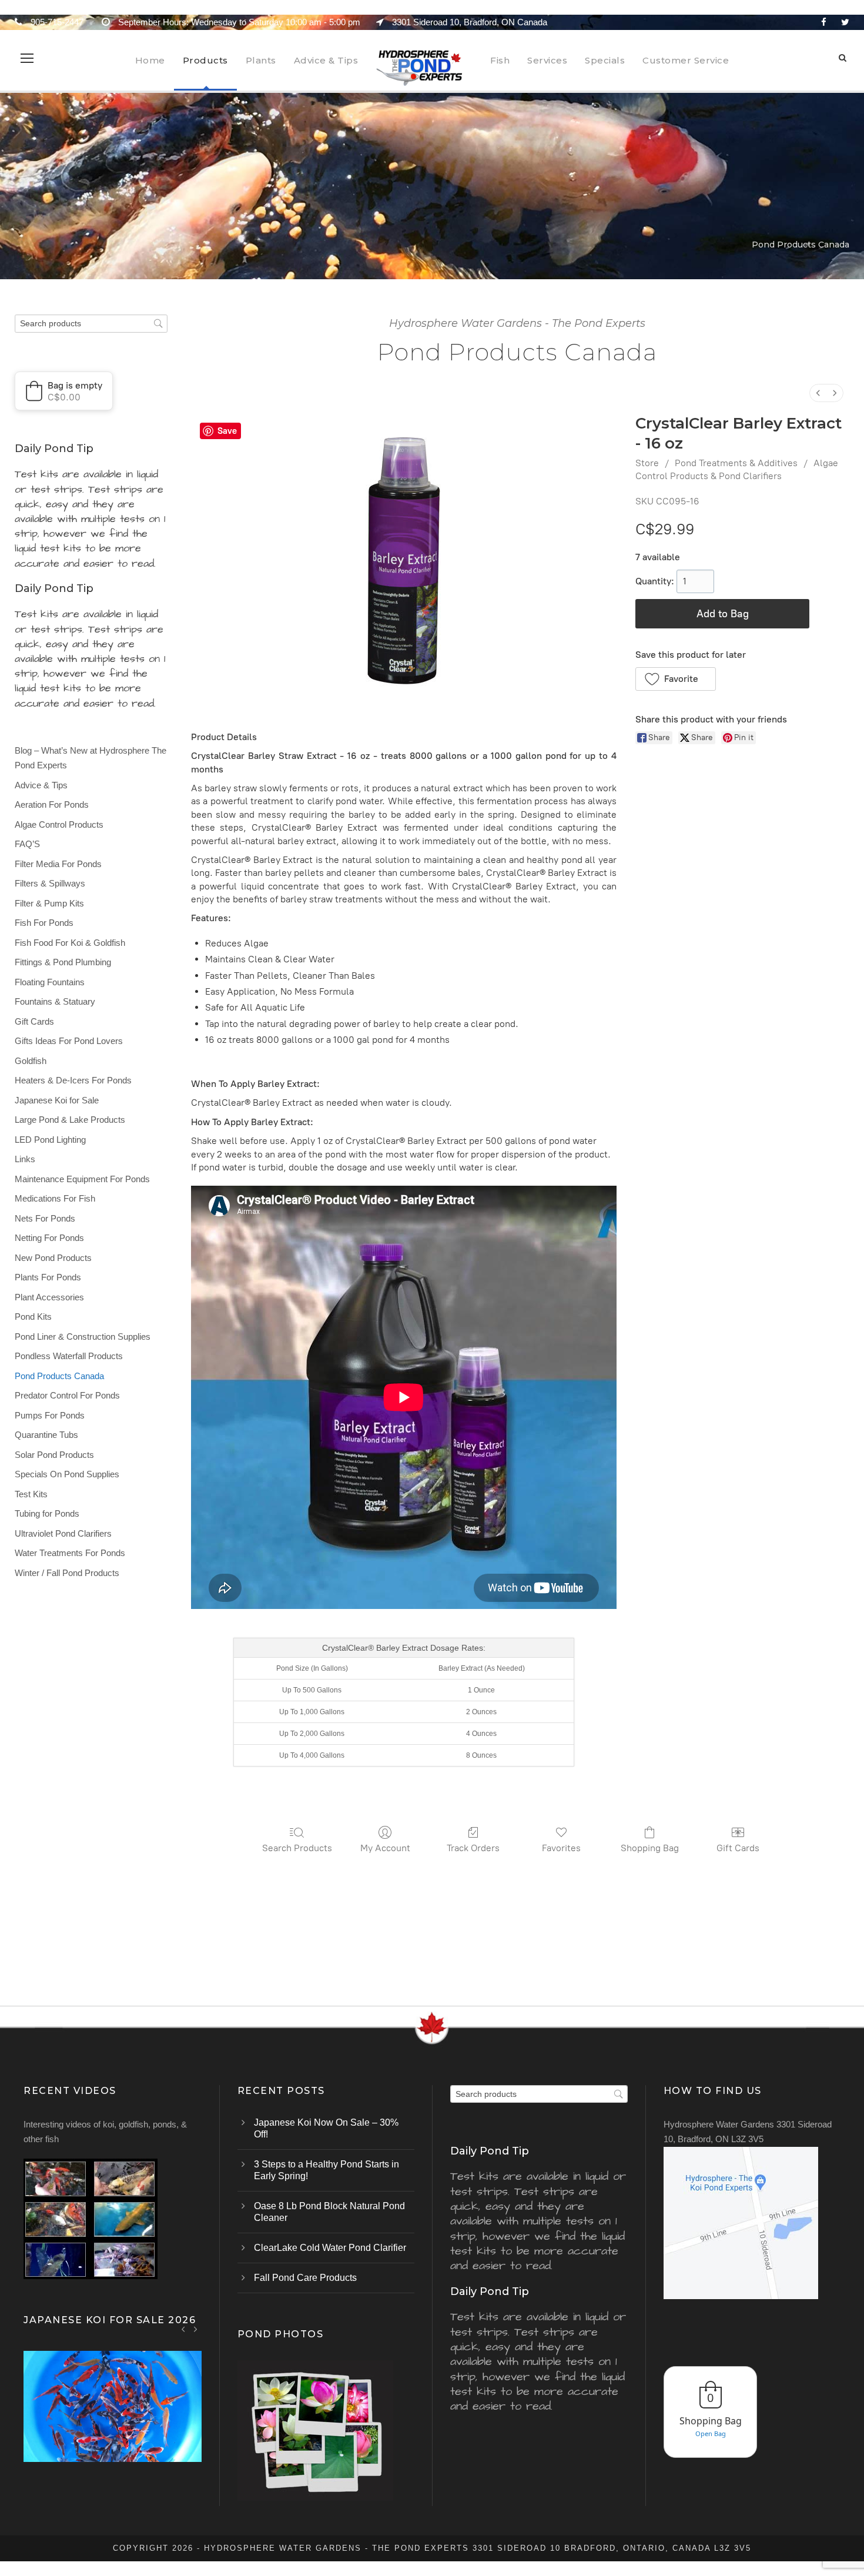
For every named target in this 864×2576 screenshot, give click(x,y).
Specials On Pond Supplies (67, 1474)
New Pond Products (53, 1258)
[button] (676, 679)
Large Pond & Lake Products (70, 1120)
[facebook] (824, 22)
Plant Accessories (49, 1297)
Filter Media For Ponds (58, 864)
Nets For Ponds (45, 1218)
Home (150, 60)
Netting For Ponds (49, 1238)
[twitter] (845, 22)
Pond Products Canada (59, 1376)
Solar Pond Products (54, 1455)
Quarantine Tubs (46, 1435)
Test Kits (31, 1494)
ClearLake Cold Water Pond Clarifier (330, 2248)
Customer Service (686, 60)
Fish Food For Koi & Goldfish (70, 943)
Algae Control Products (59, 824)
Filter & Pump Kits (49, 903)
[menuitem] (818, 393)
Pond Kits (33, 1317)
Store (647, 463)
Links (25, 1159)
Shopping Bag (650, 1848)
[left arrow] (184, 2329)
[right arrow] (195, 2329)
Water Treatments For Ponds (70, 1553)
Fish (500, 60)
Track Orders (473, 1848)
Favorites (561, 1848)
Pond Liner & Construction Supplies (83, 1336)
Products (205, 60)
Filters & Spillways (50, 883)
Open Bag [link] (711, 2433)
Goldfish (31, 1061)
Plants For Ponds (48, 1277)
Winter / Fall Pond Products (67, 1573)
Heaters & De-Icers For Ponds (73, 1080)
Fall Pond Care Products (305, 2278)
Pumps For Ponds (50, 1415)
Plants (261, 60)
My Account (385, 1848)
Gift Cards (738, 1848)
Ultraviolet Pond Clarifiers (63, 1533)
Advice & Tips (326, 60)
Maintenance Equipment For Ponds (82, 1179)
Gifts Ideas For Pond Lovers (69, 1041)
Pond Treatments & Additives (736, 463)
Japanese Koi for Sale (57, 1100)
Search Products (297, 1848)
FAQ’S (27, 844)
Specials (605, 60)
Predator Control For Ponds (67, 1395)
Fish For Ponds (44, 923)
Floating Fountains (50, 982)
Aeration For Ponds (52, 804)
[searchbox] (91, 324)
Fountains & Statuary (55, 1001)
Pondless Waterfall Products (69, 1356)
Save (227, 431)
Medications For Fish (55, 1198)
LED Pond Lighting (50, 1140)
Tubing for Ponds (47, 1513)
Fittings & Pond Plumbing (63, 962)
